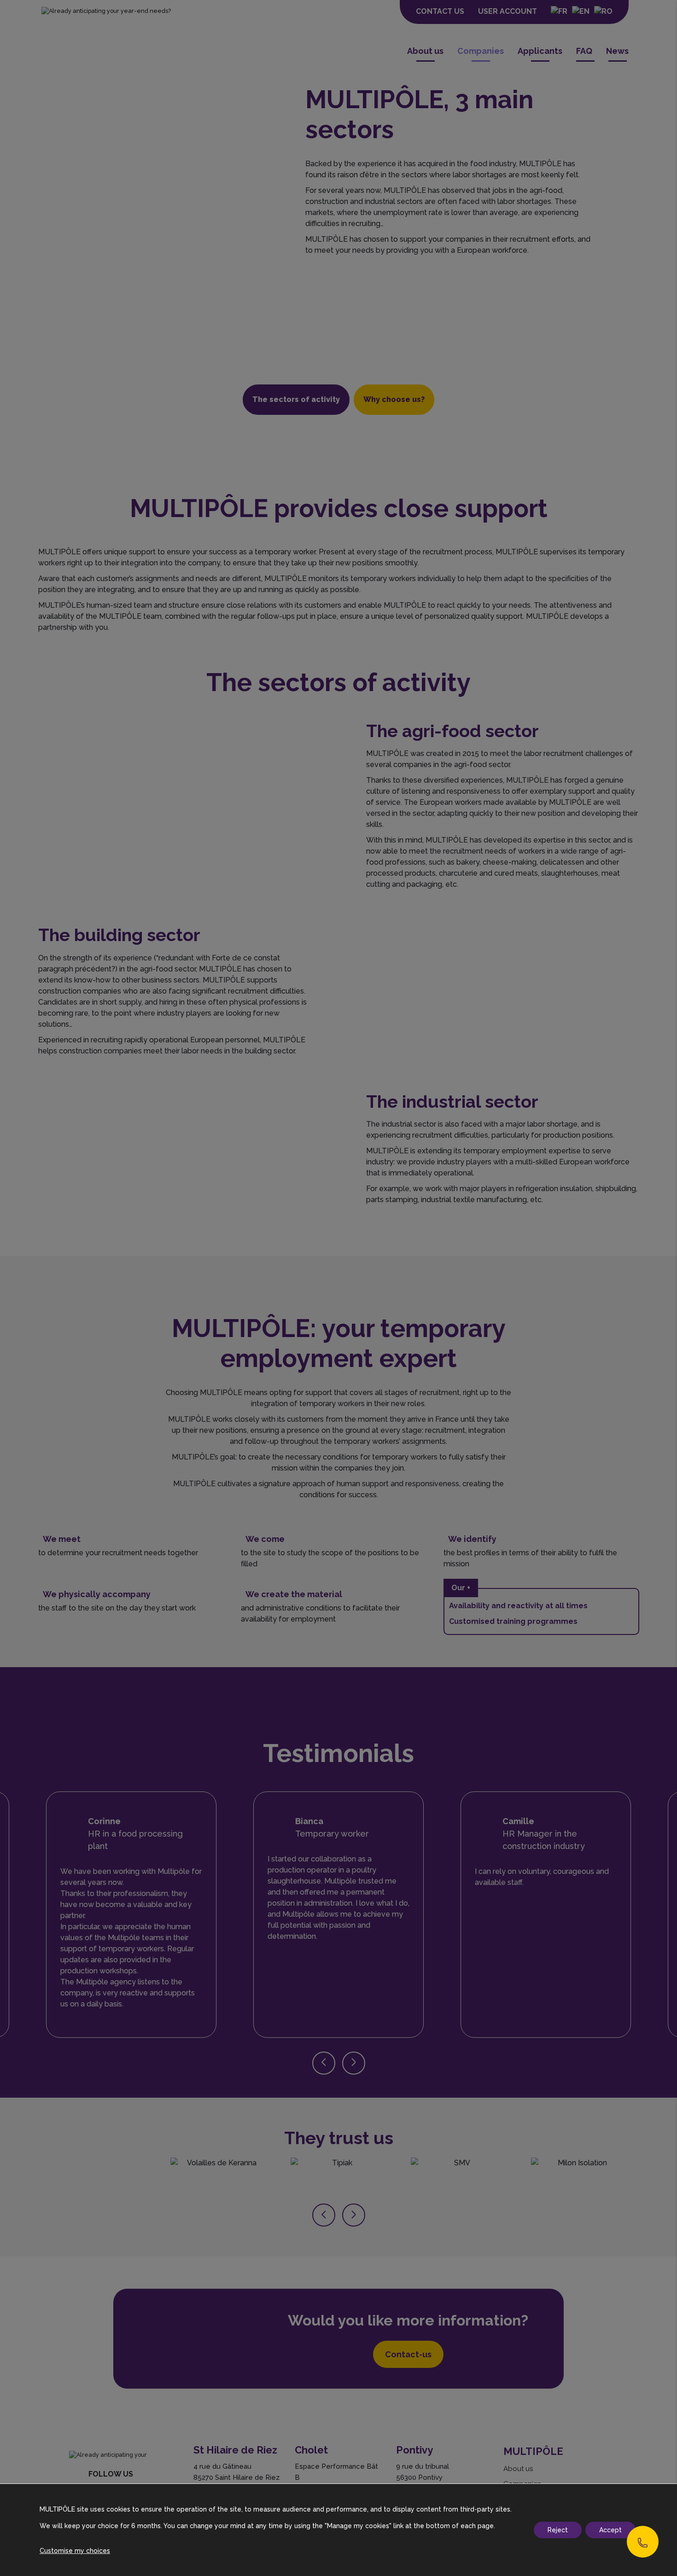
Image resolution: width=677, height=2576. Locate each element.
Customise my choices (75, 2551)
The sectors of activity (296, 399)
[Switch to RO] (603, 12)
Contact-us (408, 2354)
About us (425, 51)
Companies (481, 51)
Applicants (540, 51)
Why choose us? (394, 399)
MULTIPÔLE (533, 2451)
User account (508, 11)
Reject (558, 2530)
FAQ (584, 51)
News (617, 51)
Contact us (440, 11)
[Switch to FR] (559, 12)
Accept (610, 2530)
